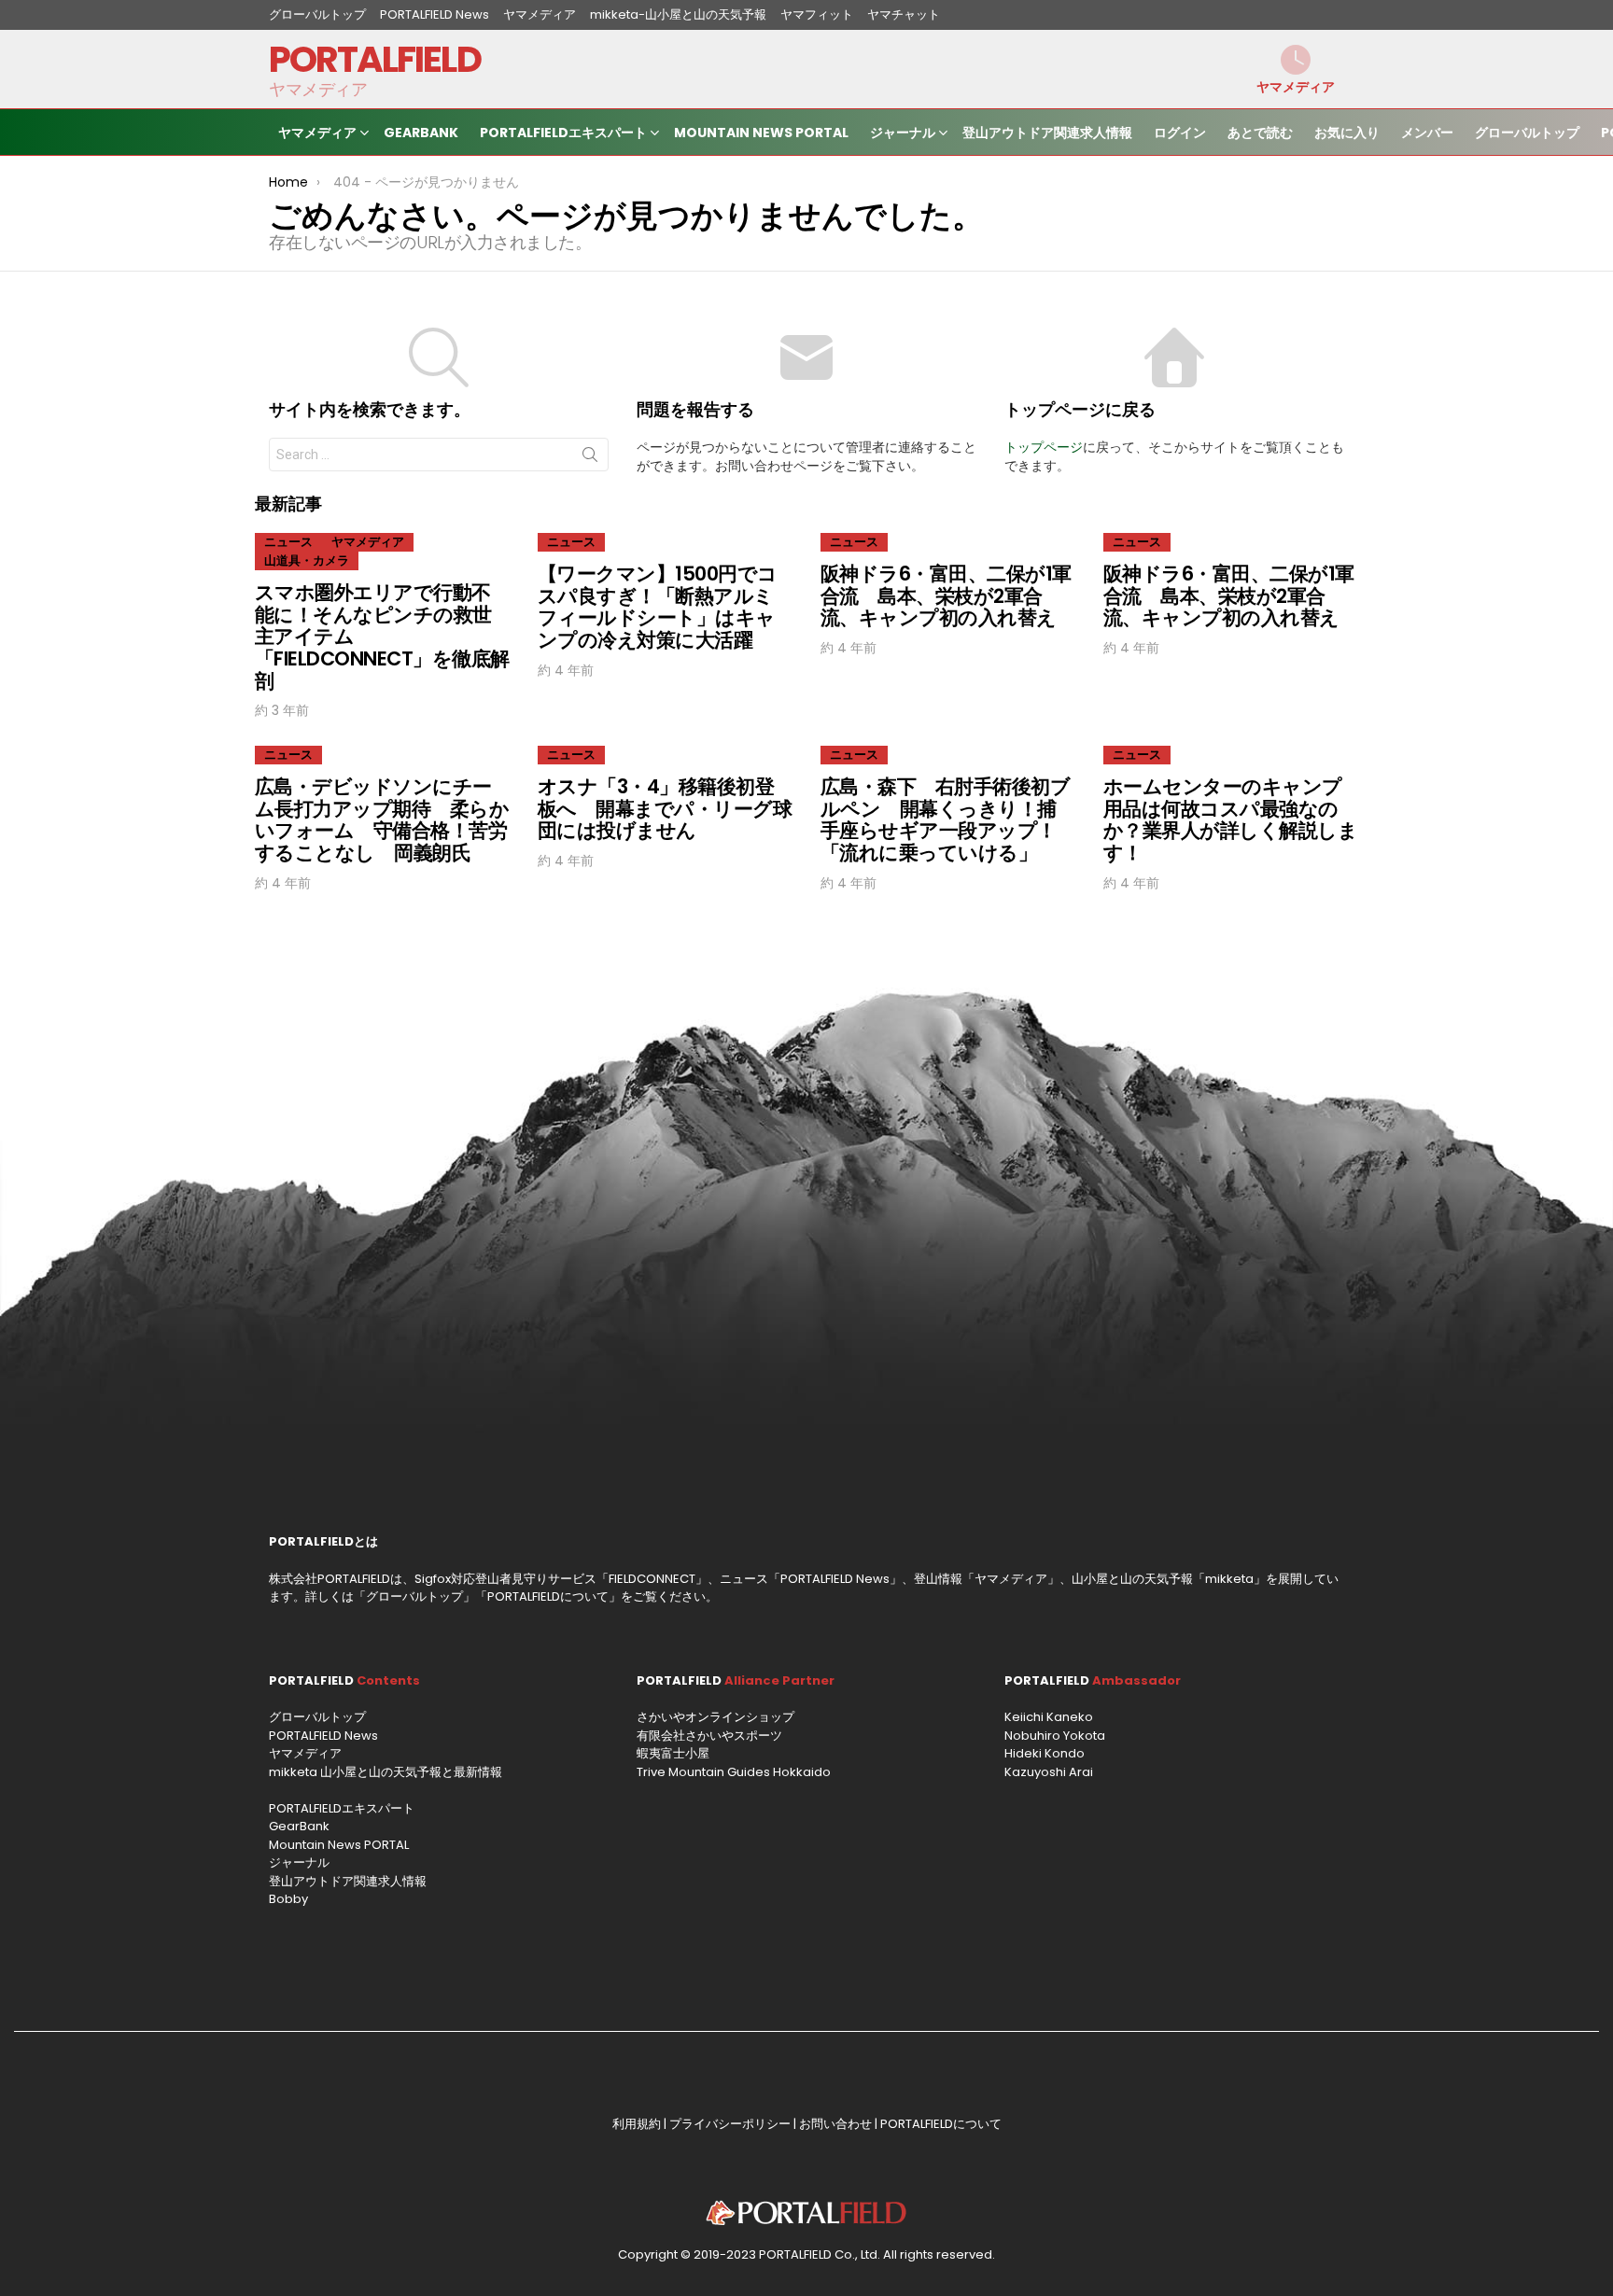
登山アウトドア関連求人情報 (1047, 133)
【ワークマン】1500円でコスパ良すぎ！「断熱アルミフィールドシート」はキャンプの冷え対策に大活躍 (658, 607)
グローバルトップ (317, 14)
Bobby (288, 1899)
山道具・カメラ (307, 560)
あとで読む (1260, 133)
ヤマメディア (540, 14)
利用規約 (637, 2124)
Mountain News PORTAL (761, 133)
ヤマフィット (817, 14)
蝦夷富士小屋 (673, 1753)
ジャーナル (903, 133)
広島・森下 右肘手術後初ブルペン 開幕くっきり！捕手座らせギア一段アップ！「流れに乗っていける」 (945, 819)
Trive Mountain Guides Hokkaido (734, 1772)
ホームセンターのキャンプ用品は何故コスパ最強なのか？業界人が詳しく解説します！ (1230, 819)
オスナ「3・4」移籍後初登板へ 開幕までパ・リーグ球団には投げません (665, 808)
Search (590, 458)
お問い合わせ (835, 2124)
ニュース (288, 542)
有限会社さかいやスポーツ (709, 1736)
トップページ (1044, 447)
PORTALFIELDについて (548, 1596)
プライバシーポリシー (730, 2124)
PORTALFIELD (375, 59)
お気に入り (1347, 133)
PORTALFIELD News (435, 14)
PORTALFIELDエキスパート (563, 133)
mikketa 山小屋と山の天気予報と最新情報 (386, 1772)
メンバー (1427, 133)
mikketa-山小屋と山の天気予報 (678, 14)
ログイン (1180, 133)
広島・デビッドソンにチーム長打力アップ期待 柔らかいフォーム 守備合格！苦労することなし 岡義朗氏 (382, 819)
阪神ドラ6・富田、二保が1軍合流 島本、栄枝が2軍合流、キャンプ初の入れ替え (946, 595)
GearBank (421, 133)
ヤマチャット (904, 14)
